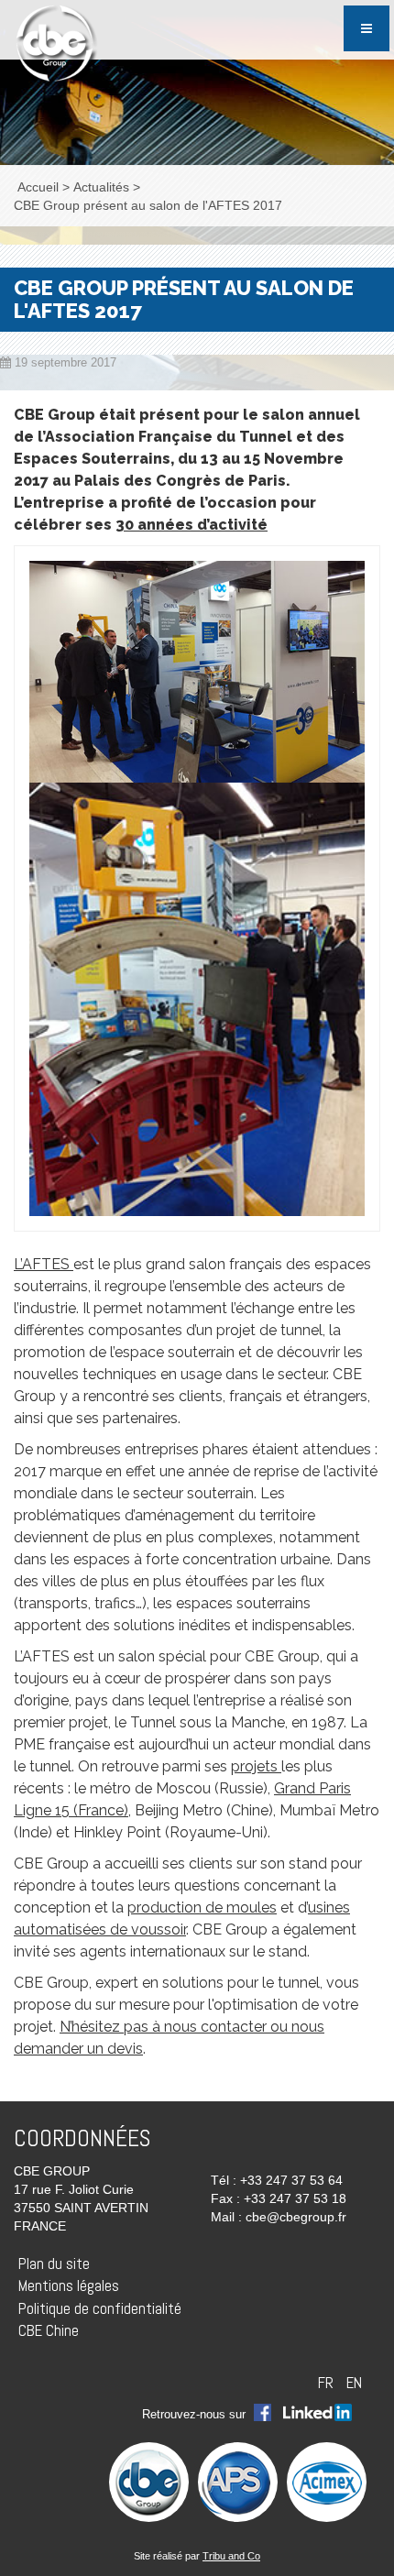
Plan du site (54, 2264)
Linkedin (317, 2414)
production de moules (202, 1907)
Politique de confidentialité (100, 2308)
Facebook (263, 2414)
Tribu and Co (231, 2556)
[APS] (238, 2481)
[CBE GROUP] (55, 44)
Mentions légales (69, 2286)
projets (256, 1766)
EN (354, 2383)
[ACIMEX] (327, 2481)
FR (328, 2383)
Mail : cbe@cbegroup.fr (279, 2217)
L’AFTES (44, 1264)
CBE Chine (49, 2330)
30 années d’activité (192, 525)
